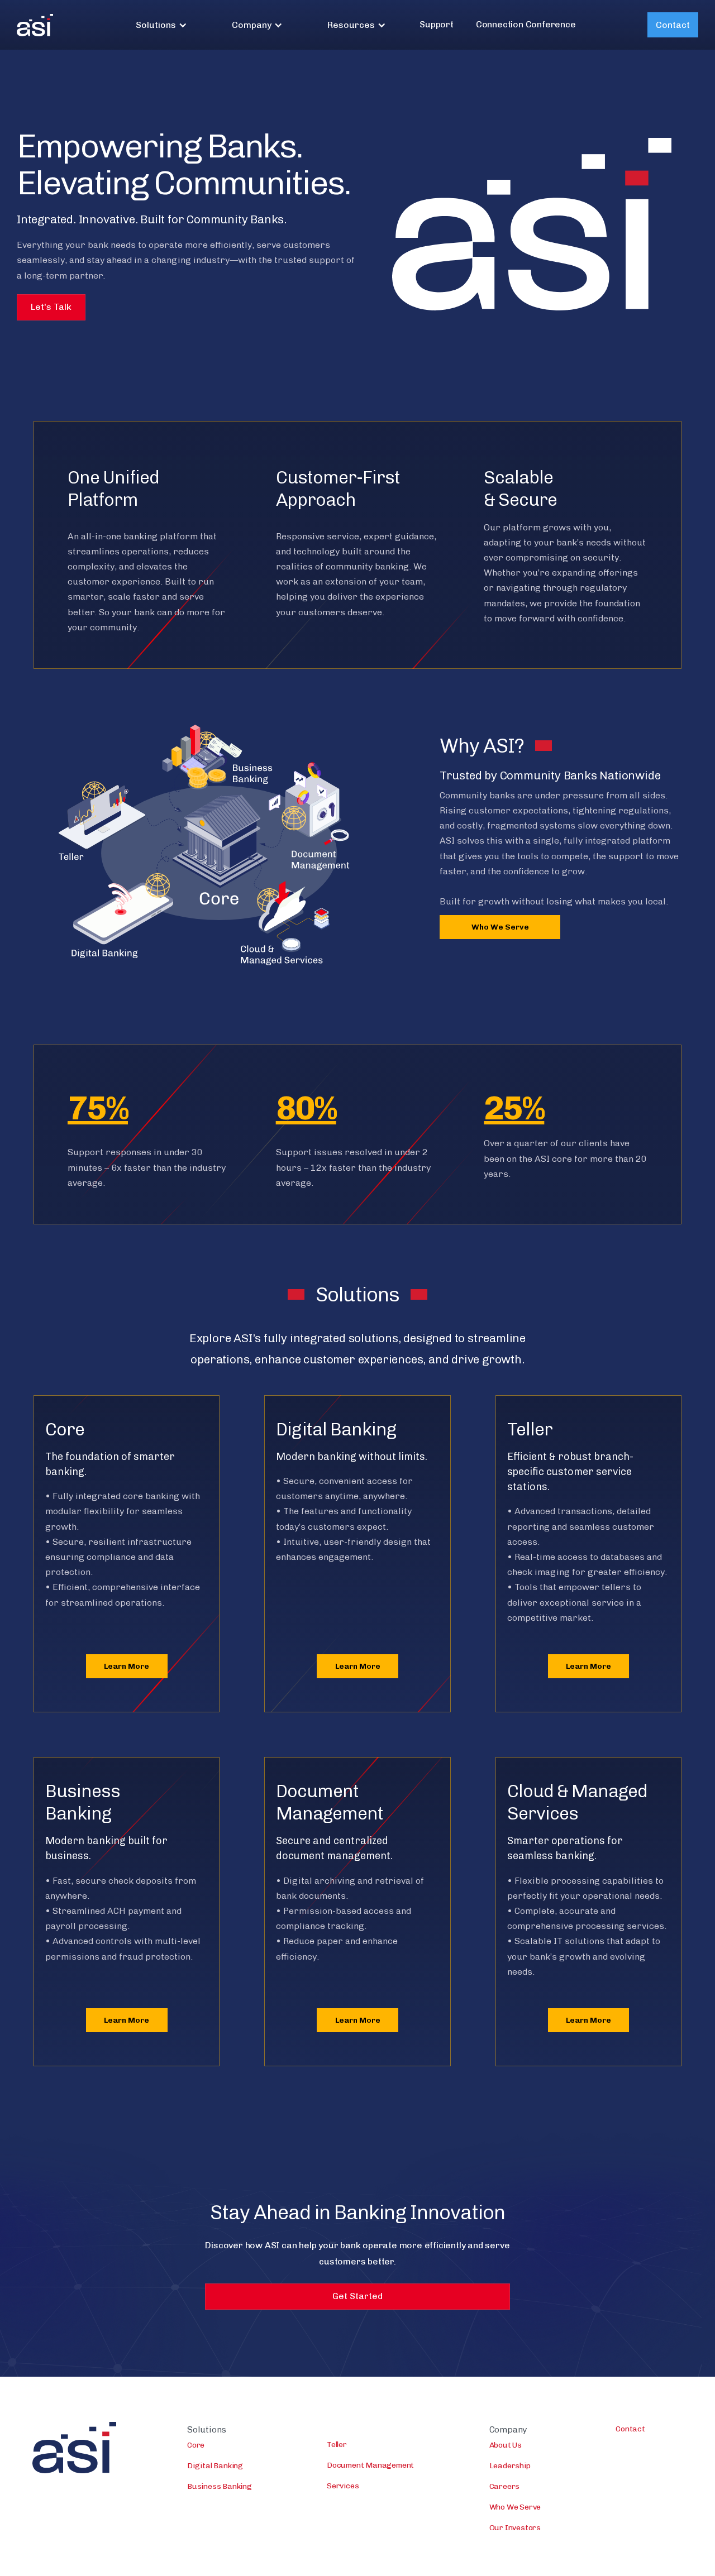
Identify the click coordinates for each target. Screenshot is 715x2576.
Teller (337, 2445)
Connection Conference (526, 24)
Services (343, 2486)
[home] (35, 25)
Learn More (127, 1666)
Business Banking (220, 2486)
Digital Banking (215, 2466)
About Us (506, 2445)
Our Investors (515, 2528)
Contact (673, 25)
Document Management (370, 2465)
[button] (161, 25)
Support (437, 24)
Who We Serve (500, 927)
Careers (505, 2486)
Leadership (510, 2466)
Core (196, 2445)
